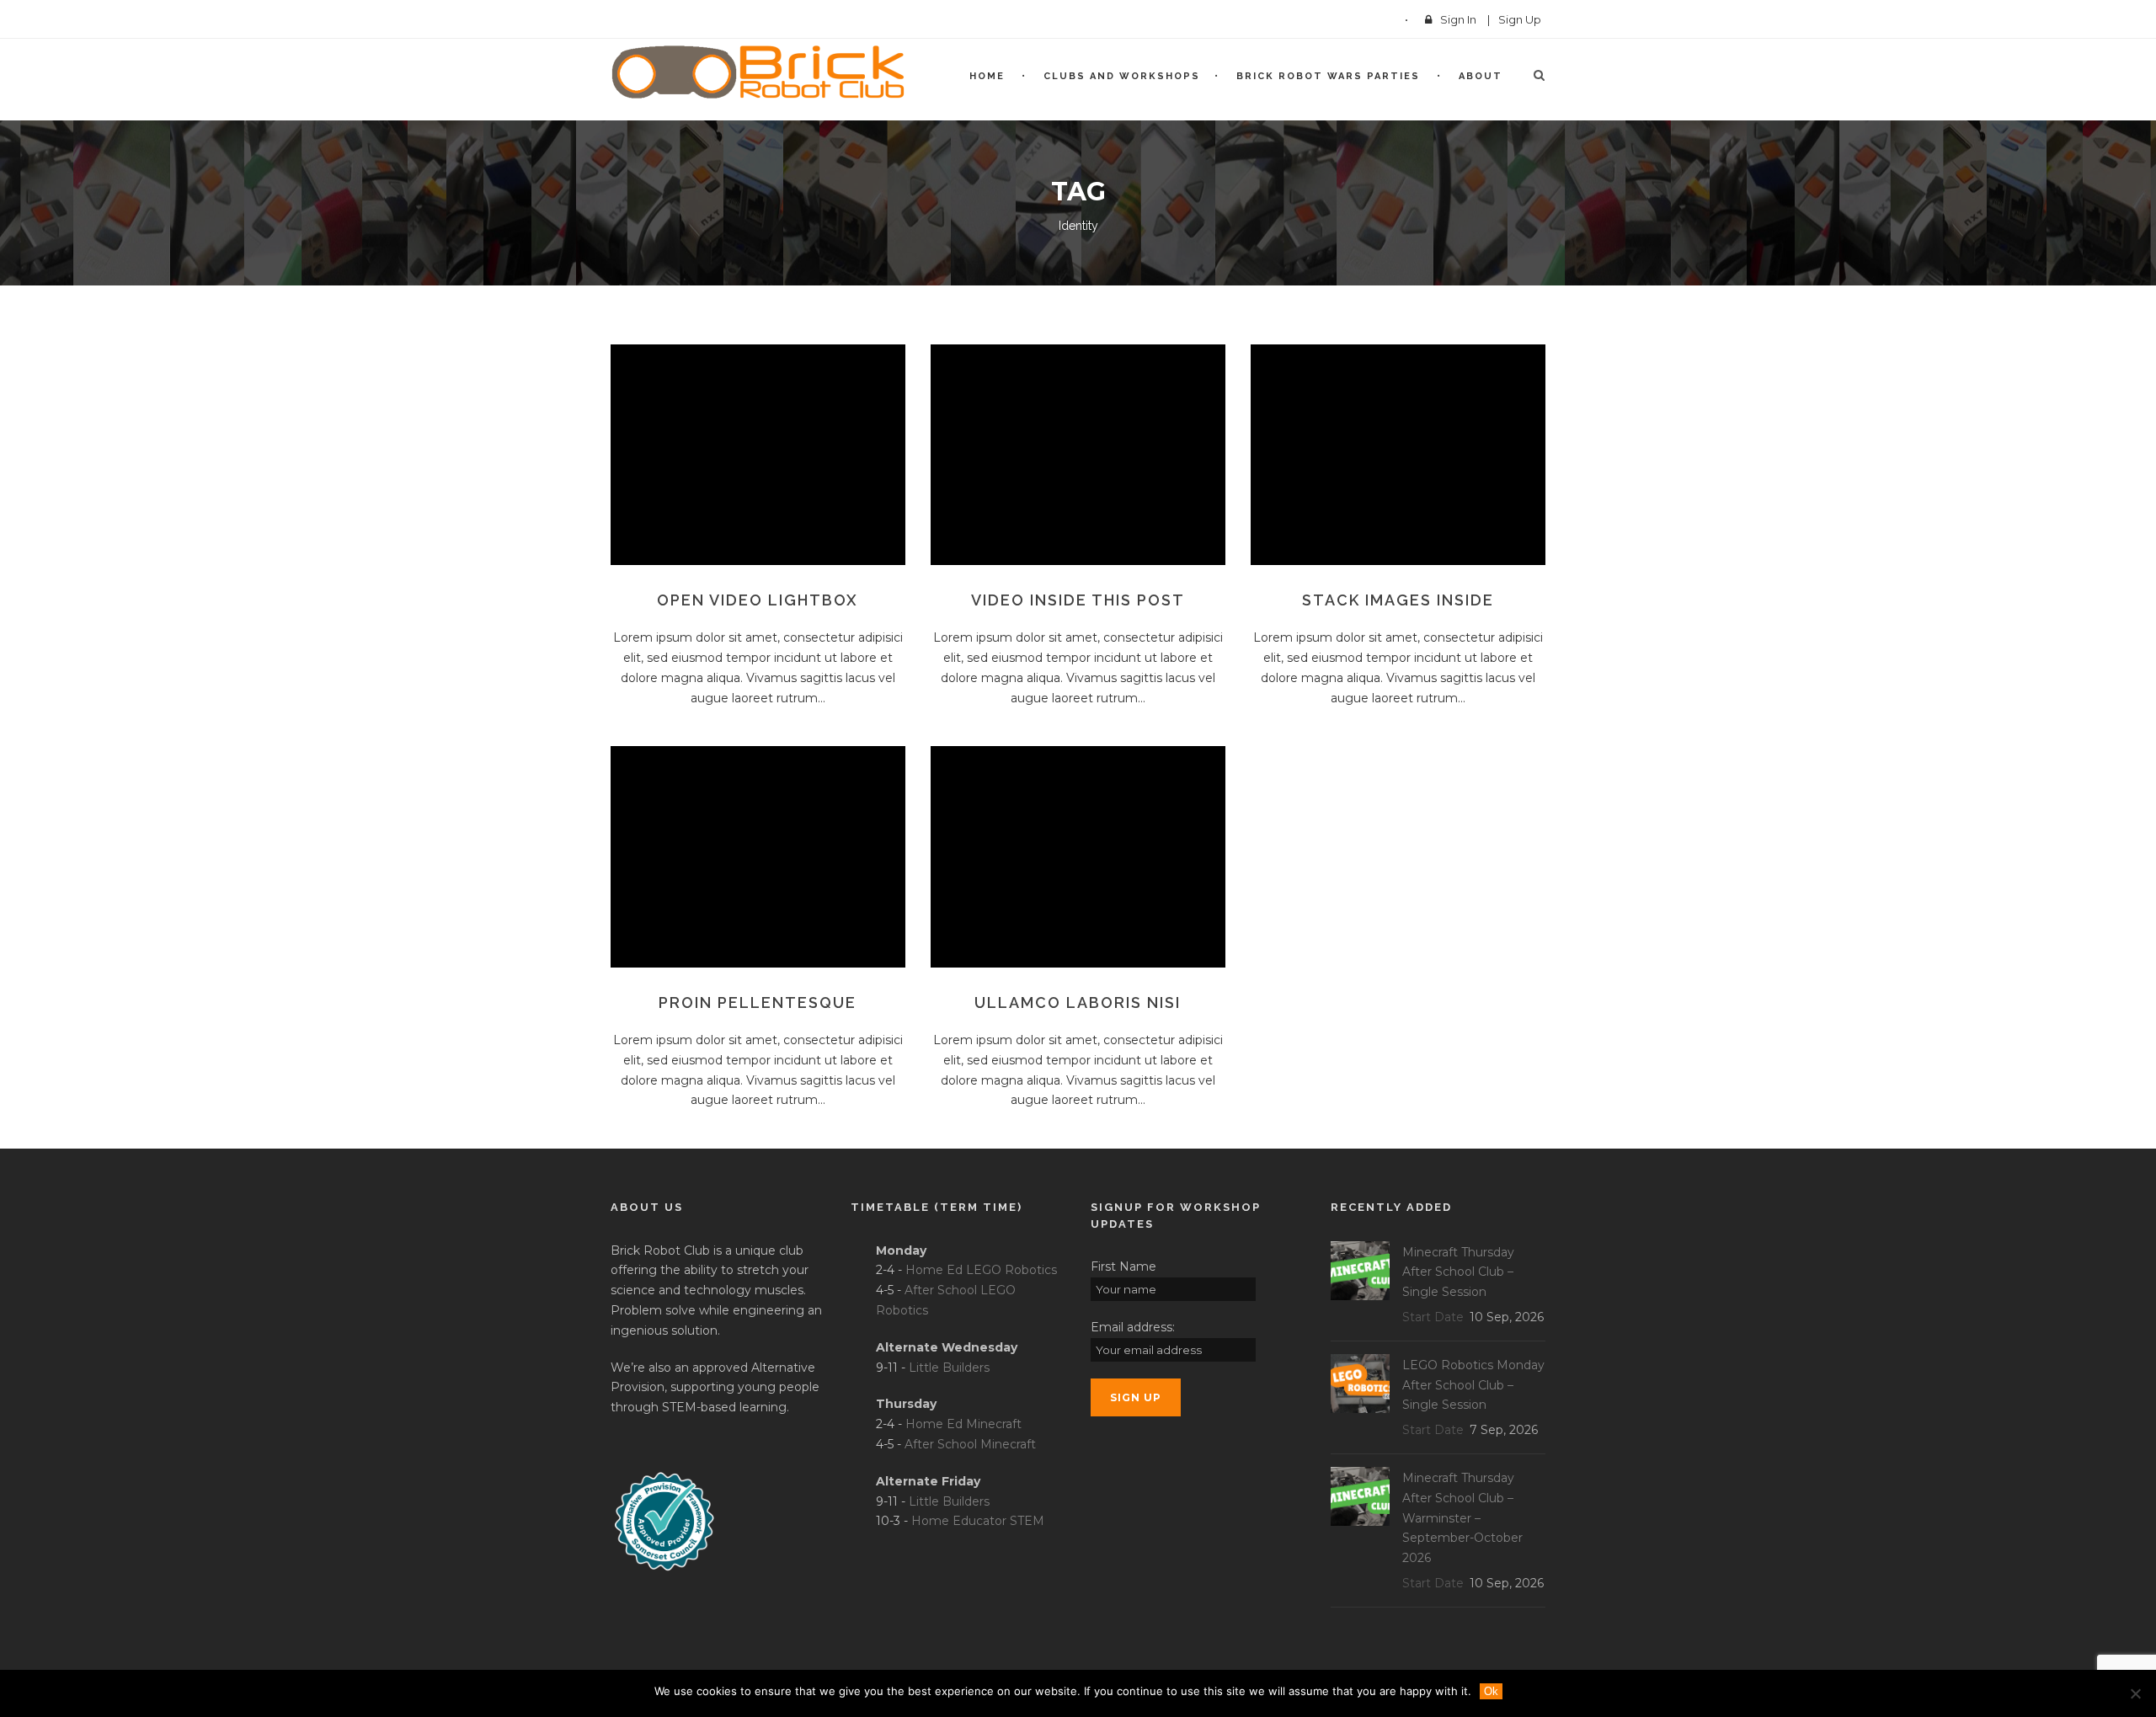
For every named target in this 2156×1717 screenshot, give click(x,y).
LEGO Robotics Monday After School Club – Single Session (1473, 1385)
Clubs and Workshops (1122, 76)
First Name (1123, 1266)
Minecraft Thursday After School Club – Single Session (1458, 1272)
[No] (2135, 1693)
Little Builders (949, 1368)
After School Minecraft (970, 1444)
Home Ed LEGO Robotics (981, 1270)
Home (987, 76)
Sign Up (1520, 19)
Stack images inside (1398, 600)
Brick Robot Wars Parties (1328, 76)
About (1481, 76)
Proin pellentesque (758, 1002)
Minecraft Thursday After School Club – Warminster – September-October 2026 (1462, 1518)
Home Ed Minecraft (963, 1424)
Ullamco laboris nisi (1078, 1002)
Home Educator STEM (978, 1521)
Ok (1491, 1691)
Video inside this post (1078, 600)
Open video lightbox (758, 600)
